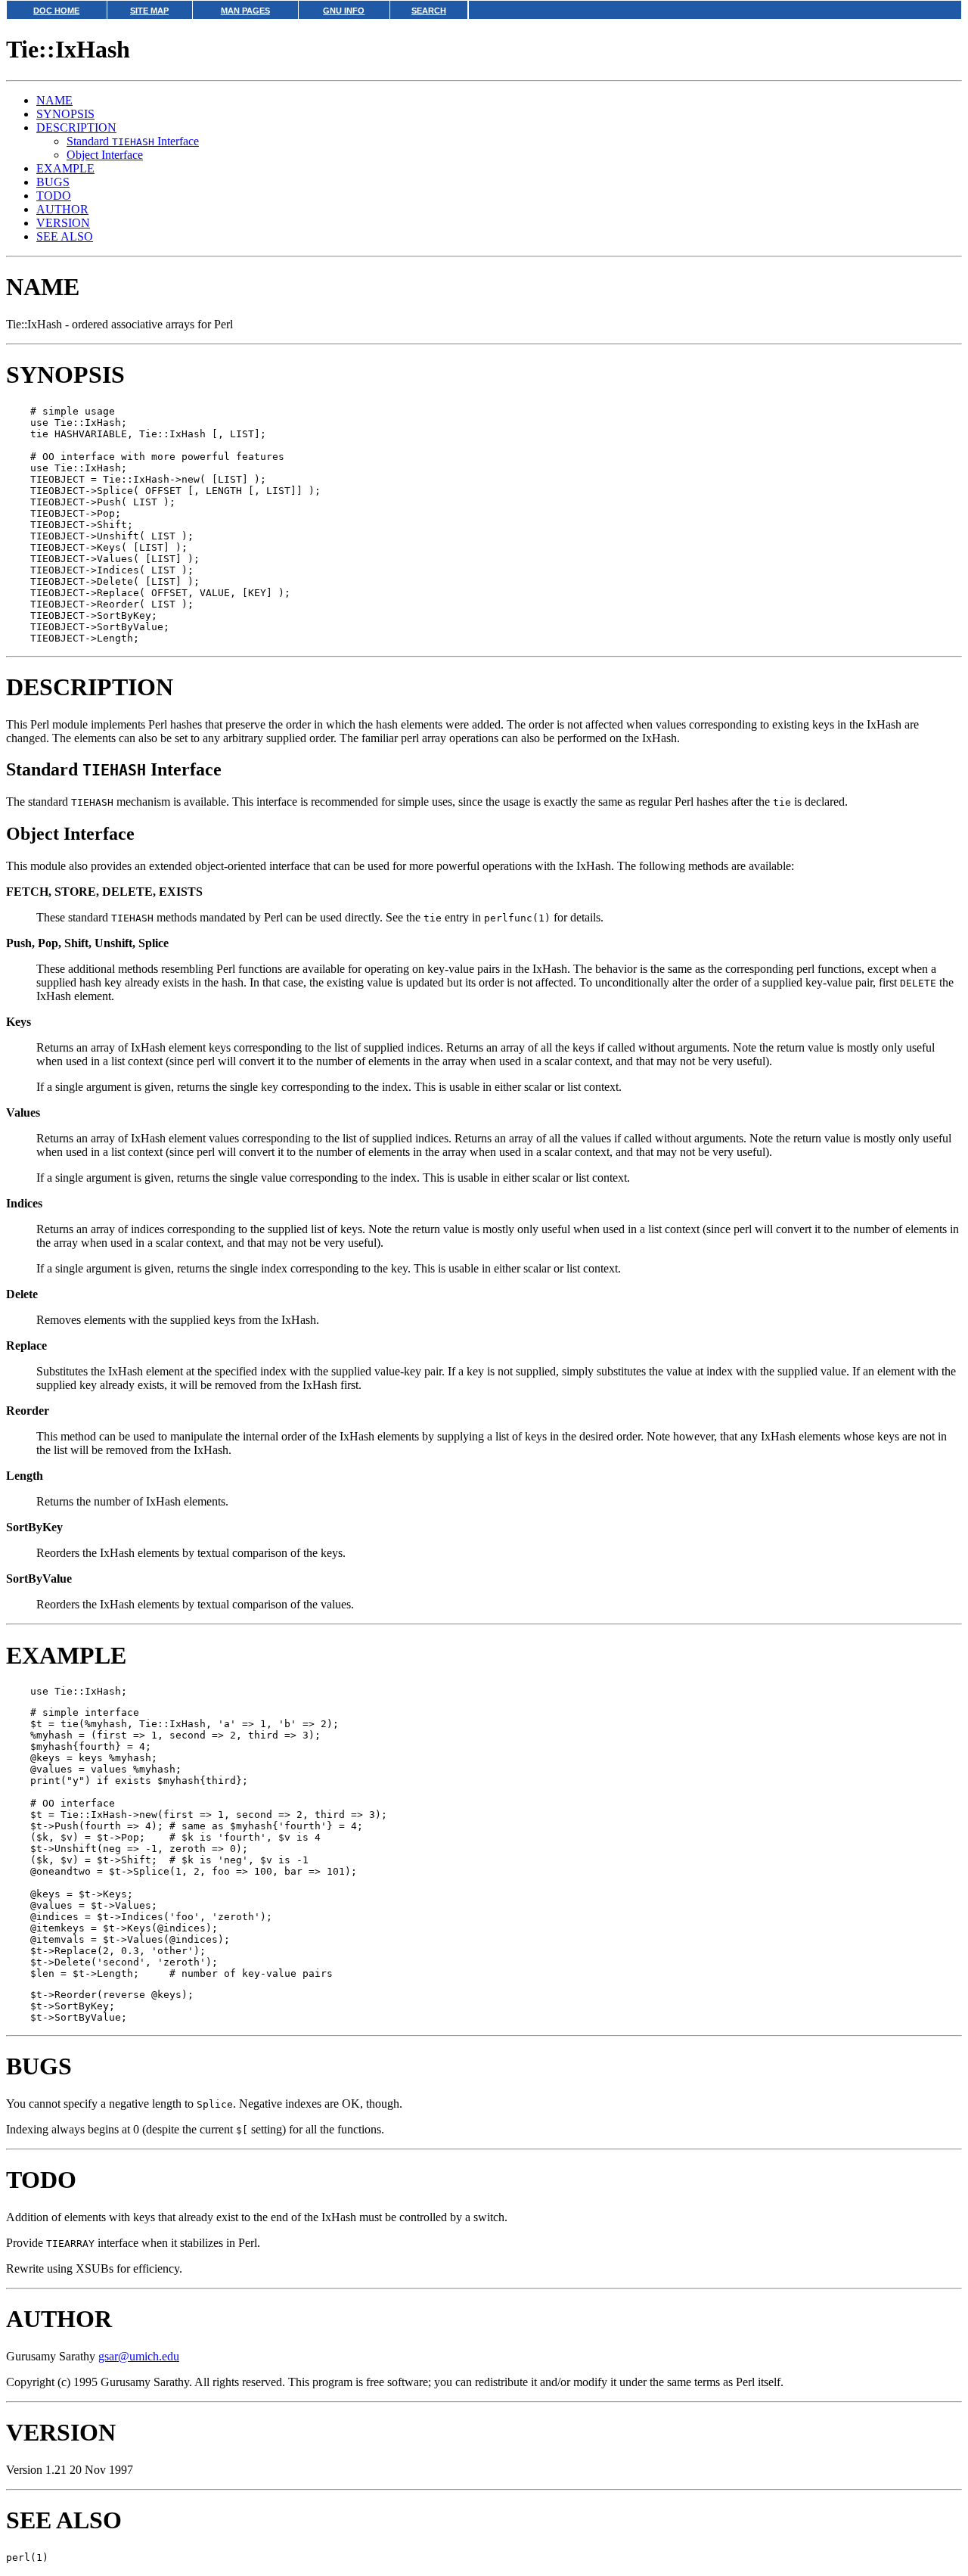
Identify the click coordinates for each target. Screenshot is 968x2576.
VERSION (63, 223)
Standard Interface (133, 141)
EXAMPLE (65, 168)
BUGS (53, 182)
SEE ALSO (65, 236)
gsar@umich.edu (139, 2356)
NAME (54, 100)
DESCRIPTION (76, 127)
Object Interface (105, 155)
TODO (54, 196)
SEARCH (429, 11)
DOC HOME (56, 11)
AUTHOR (62, 209)
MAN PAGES (245, 11)
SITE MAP (149, 11)
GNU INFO (344, 11)
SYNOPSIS (65, 114)
